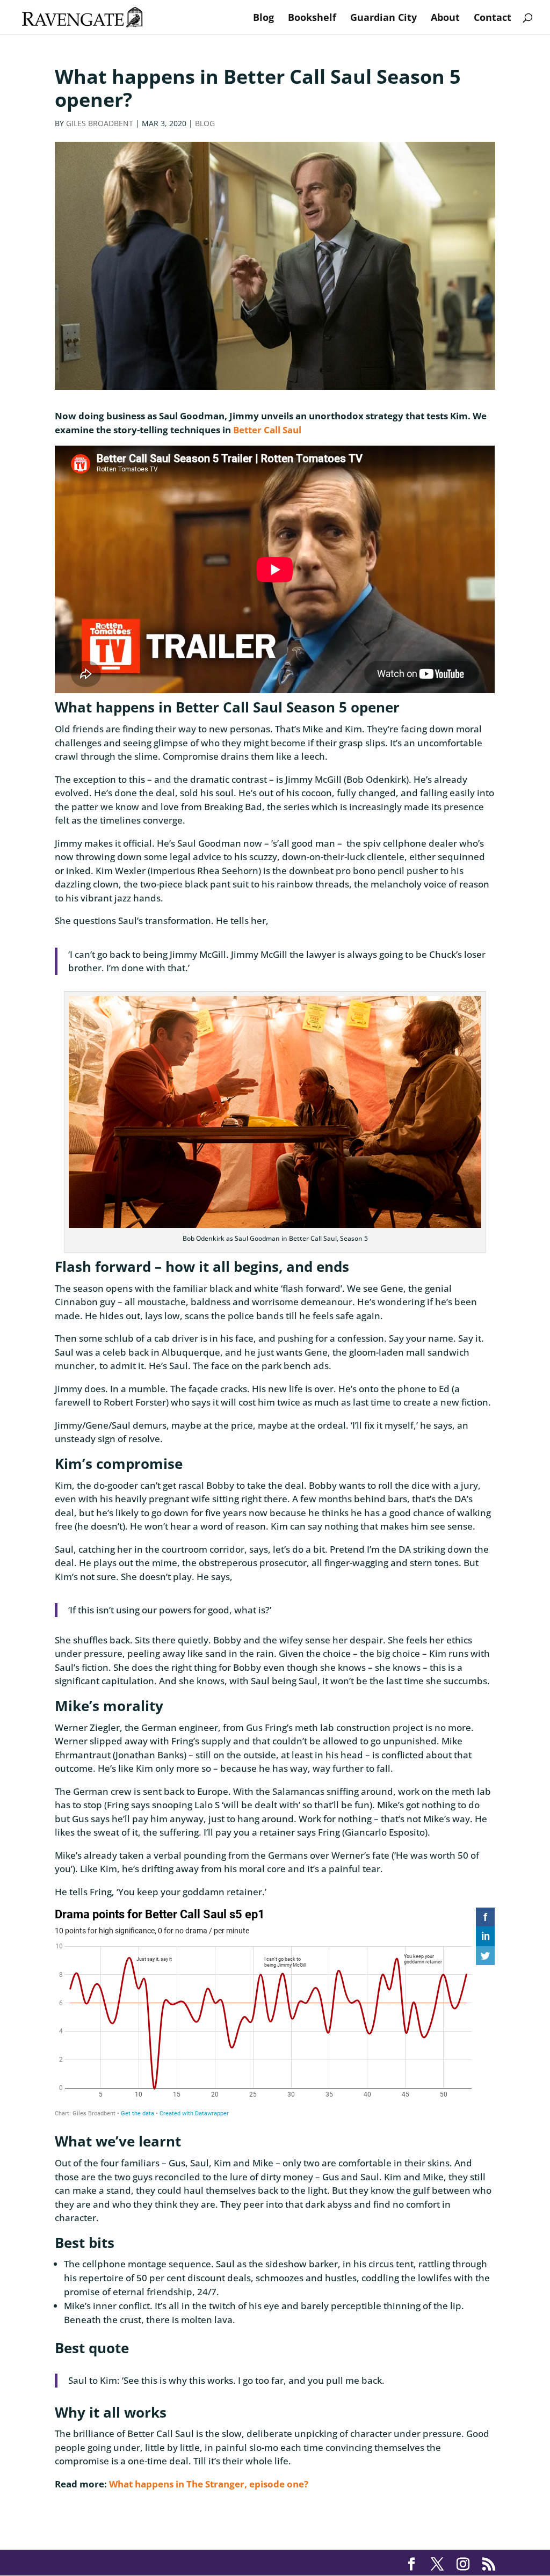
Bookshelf (312, 19)
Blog (263, 19)
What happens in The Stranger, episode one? (209, 2484)
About (445, 19)
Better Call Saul (267, 430)
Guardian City (383, 19)
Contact (493, 19)
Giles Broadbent (100, 123)
